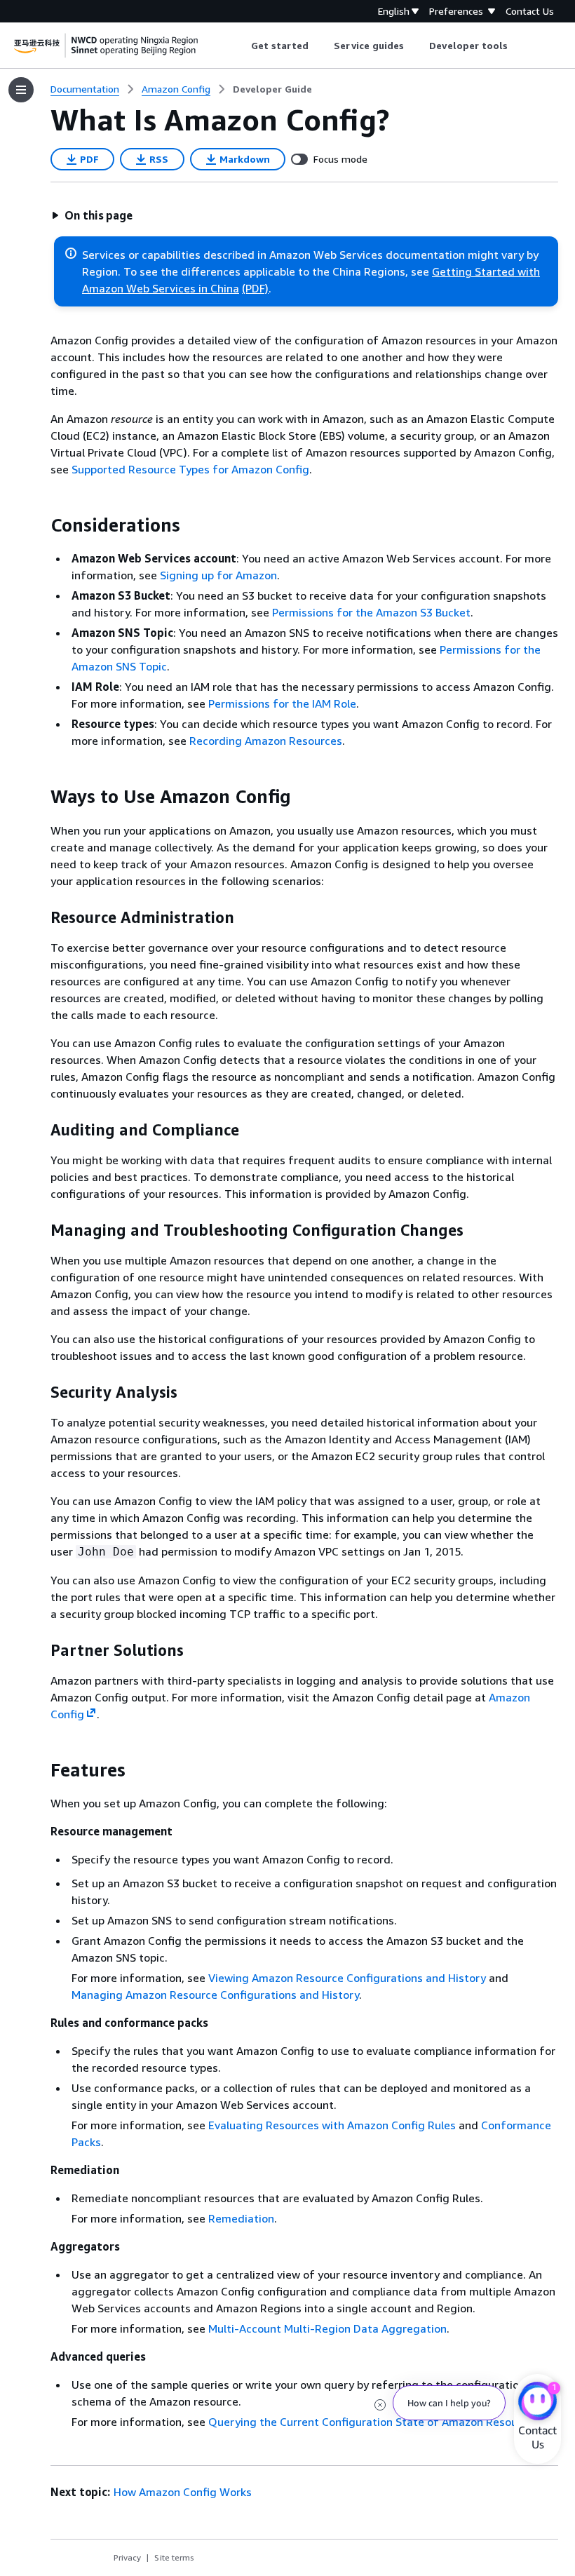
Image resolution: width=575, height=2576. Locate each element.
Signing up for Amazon (218, 575)
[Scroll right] (519, 46)
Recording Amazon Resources (266, 741)
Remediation (241, 2218)
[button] (92, 215)
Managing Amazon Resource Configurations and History (215, 1995)
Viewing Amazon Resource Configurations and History (347, 1978)
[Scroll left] (240, 46)
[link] (272, 89)
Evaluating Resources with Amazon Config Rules (332, 2125)
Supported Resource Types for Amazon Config (190, 469)
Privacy (127, 2557)
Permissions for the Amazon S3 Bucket (371, 612)
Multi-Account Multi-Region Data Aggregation (327, 2328)
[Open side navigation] (21, 90)
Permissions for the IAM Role (282, 703)
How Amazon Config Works (183, 2492)
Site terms (174, 2557)
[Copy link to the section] (39, 525)
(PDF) (255, 288)
